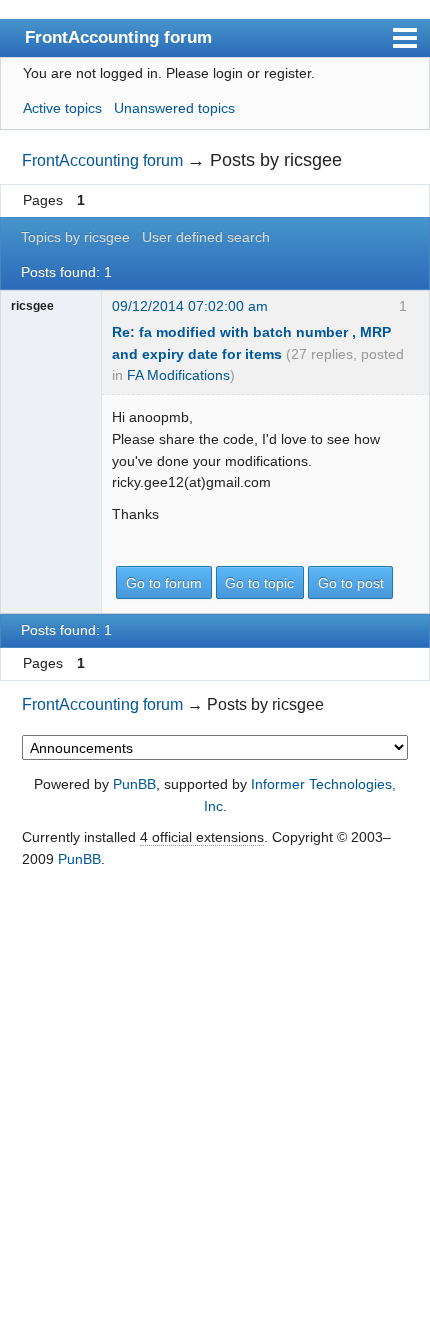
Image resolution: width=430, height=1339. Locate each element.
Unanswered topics (174, 108)
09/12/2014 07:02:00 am (190, 306)
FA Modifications (178, 375)
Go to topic (259, 583)
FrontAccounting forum (118, 37)
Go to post (351, 583)
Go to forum (164, 583)
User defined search (206, 237)
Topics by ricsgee (75, 237)
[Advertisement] (215, 1105)
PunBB (134, 784)
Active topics (62, 108)
